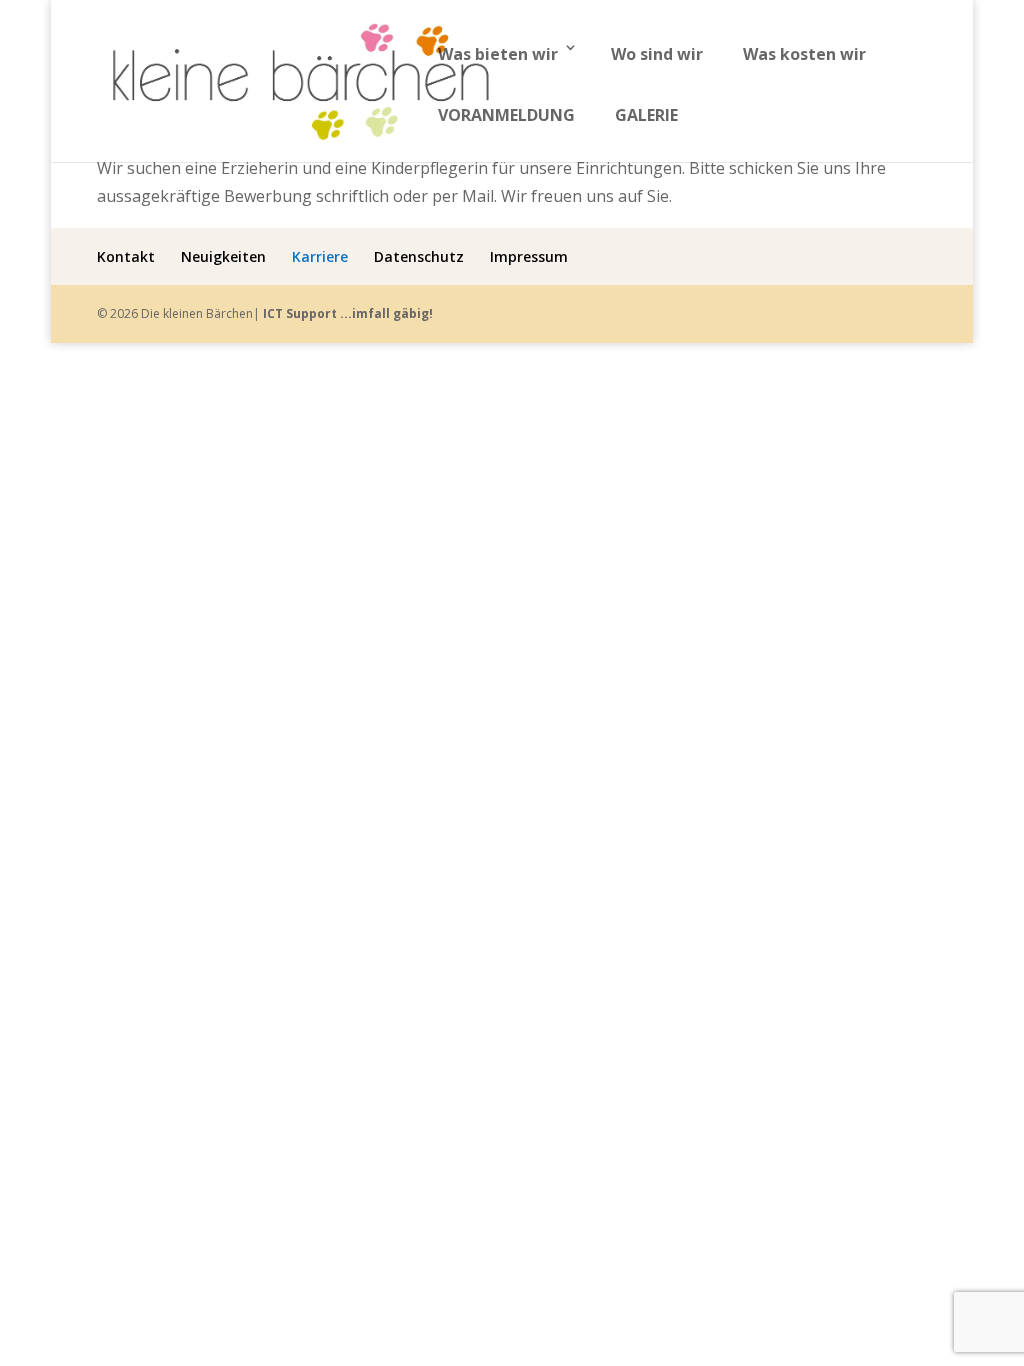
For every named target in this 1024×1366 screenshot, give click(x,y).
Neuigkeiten (223, 256)
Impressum (529, 256)
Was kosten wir (804, 54)
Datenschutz (419, 256)
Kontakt (126, 256)
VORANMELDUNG (506, 115)
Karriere (320, 256)
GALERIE (646, 115)
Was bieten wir (498, 54)
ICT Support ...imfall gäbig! (348, 313)
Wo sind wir (657, 54)
